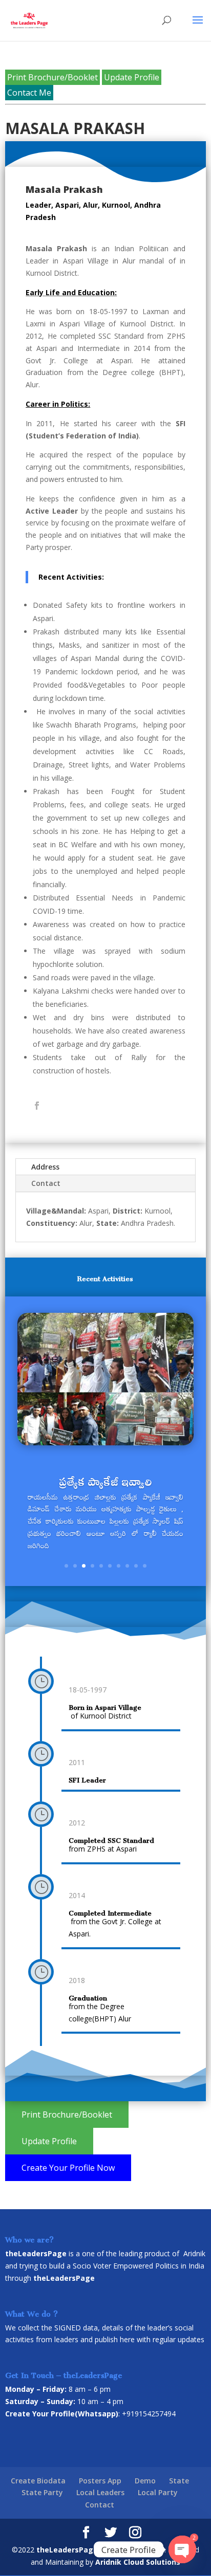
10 (145, 1566)
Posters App (100, 2481)
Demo (145, 2481)
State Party (42, 2492)
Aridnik (194, 2253)
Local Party (158, 2492)
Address (45, 1167)
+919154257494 (149, 2414)
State (179, 2481)
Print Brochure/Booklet (52, 77)
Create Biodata (38, 2481)
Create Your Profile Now (68, 2168)
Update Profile (132, 77)
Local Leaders (100, 2492)
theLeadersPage (67, 2550)
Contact (46, 1183)
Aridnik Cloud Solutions (138, 2562)
